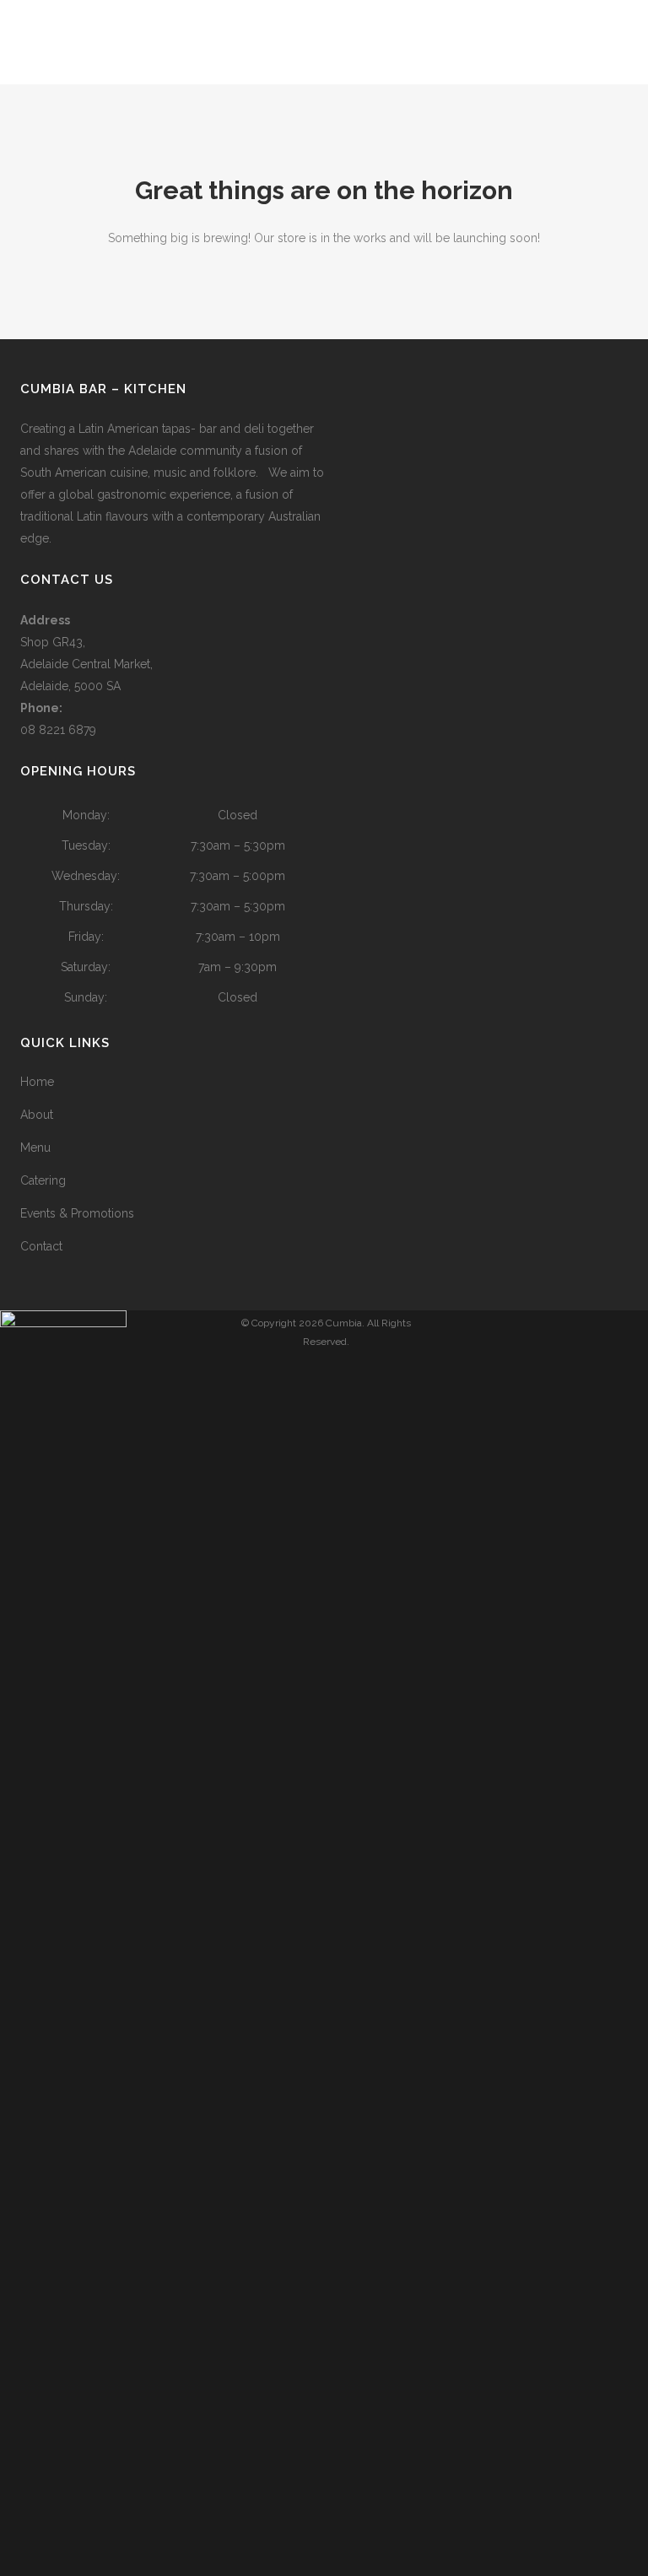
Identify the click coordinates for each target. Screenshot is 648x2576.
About (37, 1115)
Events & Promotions (77, 1213)
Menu (35, 1148)
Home (37, 1082)
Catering (43, 1180)
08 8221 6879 (58, 730)
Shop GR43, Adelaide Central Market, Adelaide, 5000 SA (86, 664)
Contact (41, 1246)
